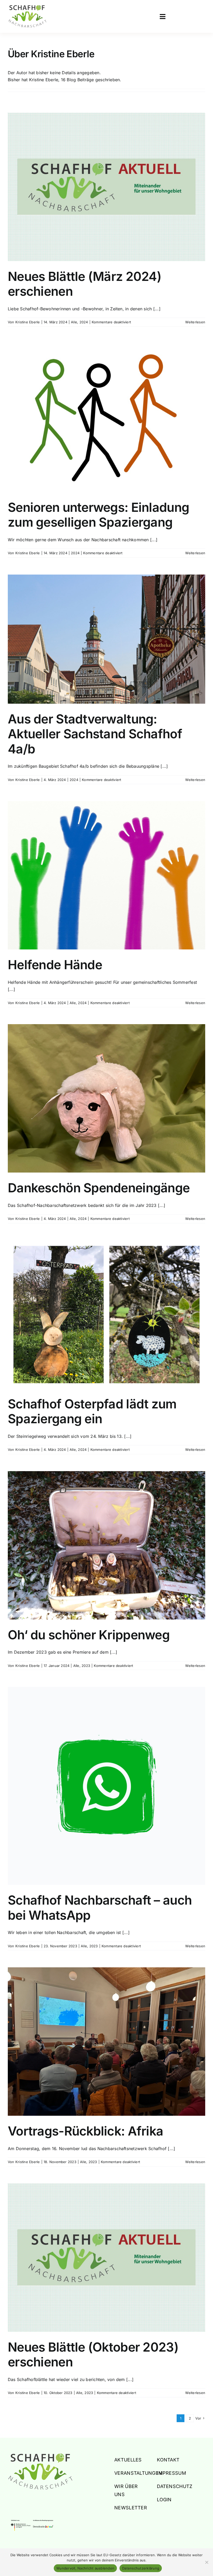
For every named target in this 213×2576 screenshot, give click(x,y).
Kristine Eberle (28, 322)
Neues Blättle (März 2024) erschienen (85, 284)
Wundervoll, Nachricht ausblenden (85, 2568)
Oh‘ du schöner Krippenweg (89, 1635)
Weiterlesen (195, 322)
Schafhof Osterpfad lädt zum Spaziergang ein (92, 1411)
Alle (74, 322)
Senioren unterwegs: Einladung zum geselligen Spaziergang (98, 515)
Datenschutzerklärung (141, 2568)
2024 (84, 322)
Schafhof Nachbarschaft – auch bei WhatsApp (100, 1908)
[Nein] (207, 2562)
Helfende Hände (55, 965)
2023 (86, 1666)
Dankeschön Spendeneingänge (99, 1188)
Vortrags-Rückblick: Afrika (85, 2131)
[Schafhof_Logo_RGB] (40, 2455)
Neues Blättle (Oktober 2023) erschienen (93, 2355)
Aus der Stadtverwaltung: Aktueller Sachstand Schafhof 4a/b (95, 734)
